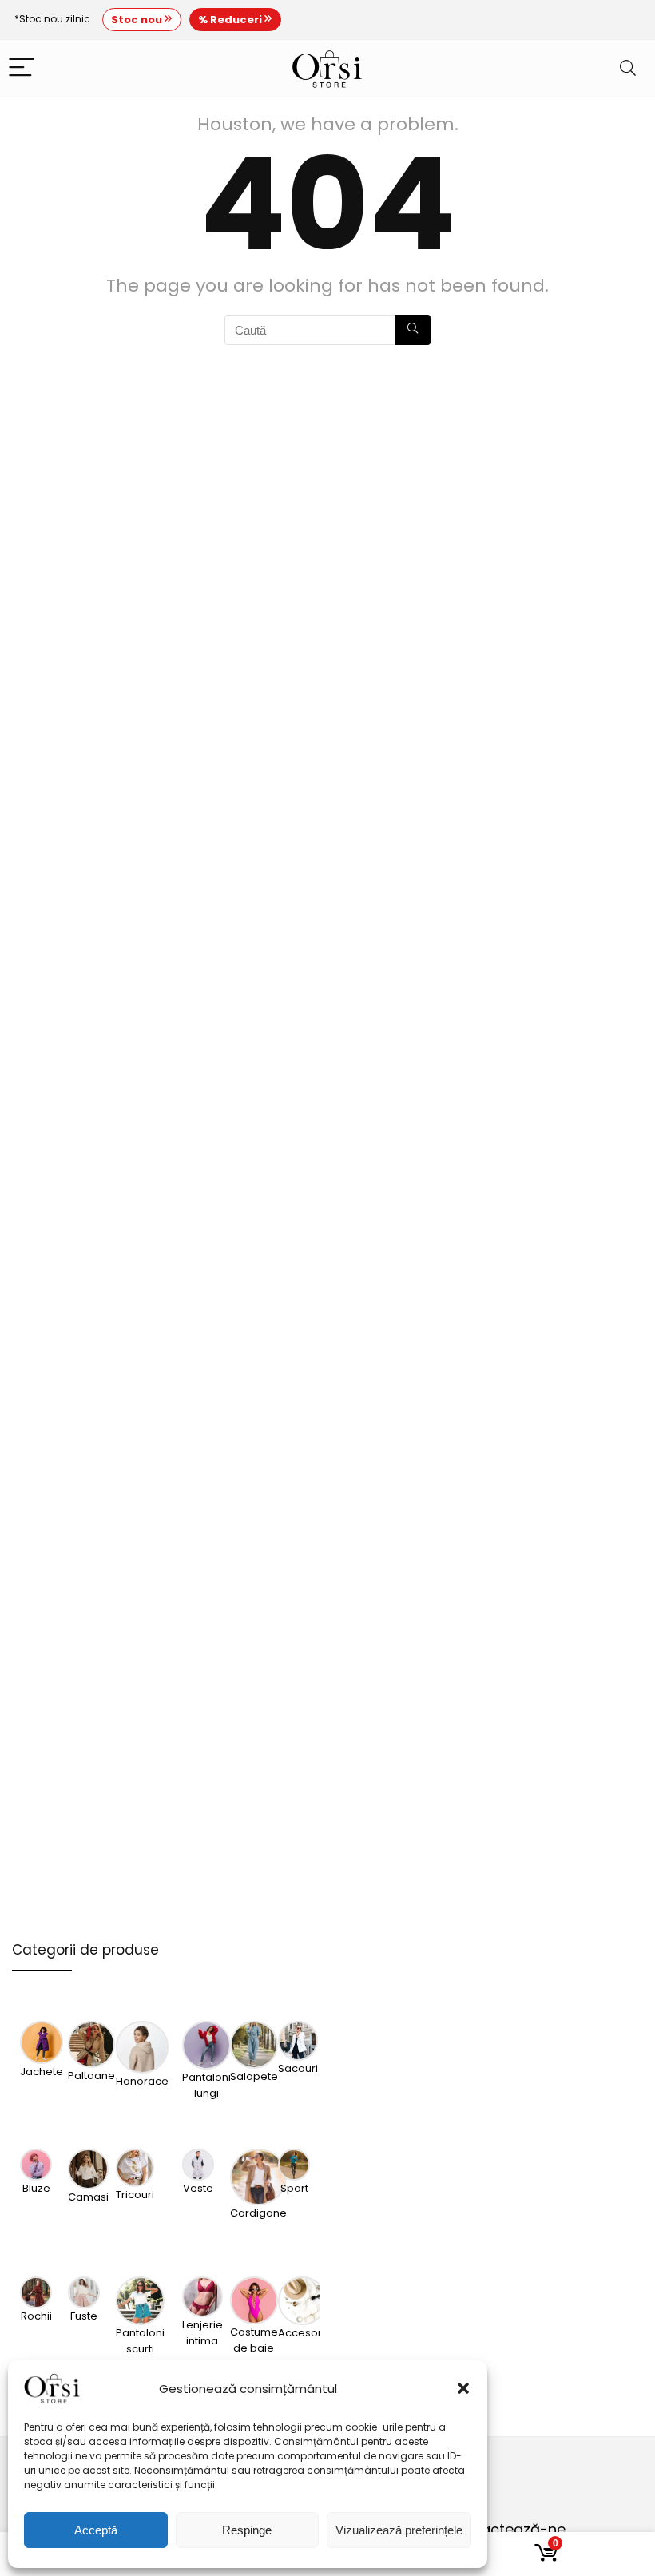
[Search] (628, 68)
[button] (463, 2388)
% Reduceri (231, 20)
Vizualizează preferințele (399, 2530)
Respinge (247, 2530)
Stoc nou (138, 20)
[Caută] (413, 330)
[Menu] (22, 68)
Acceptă (96, 2530)
